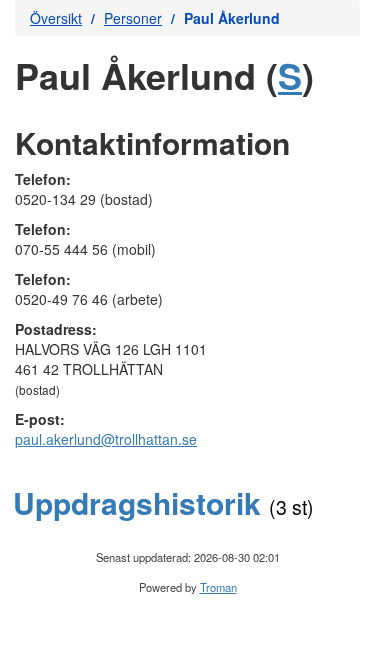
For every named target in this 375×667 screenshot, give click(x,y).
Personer (133, 18)
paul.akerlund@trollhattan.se (106, 439)
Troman (218, 587)
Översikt (56, 18)
